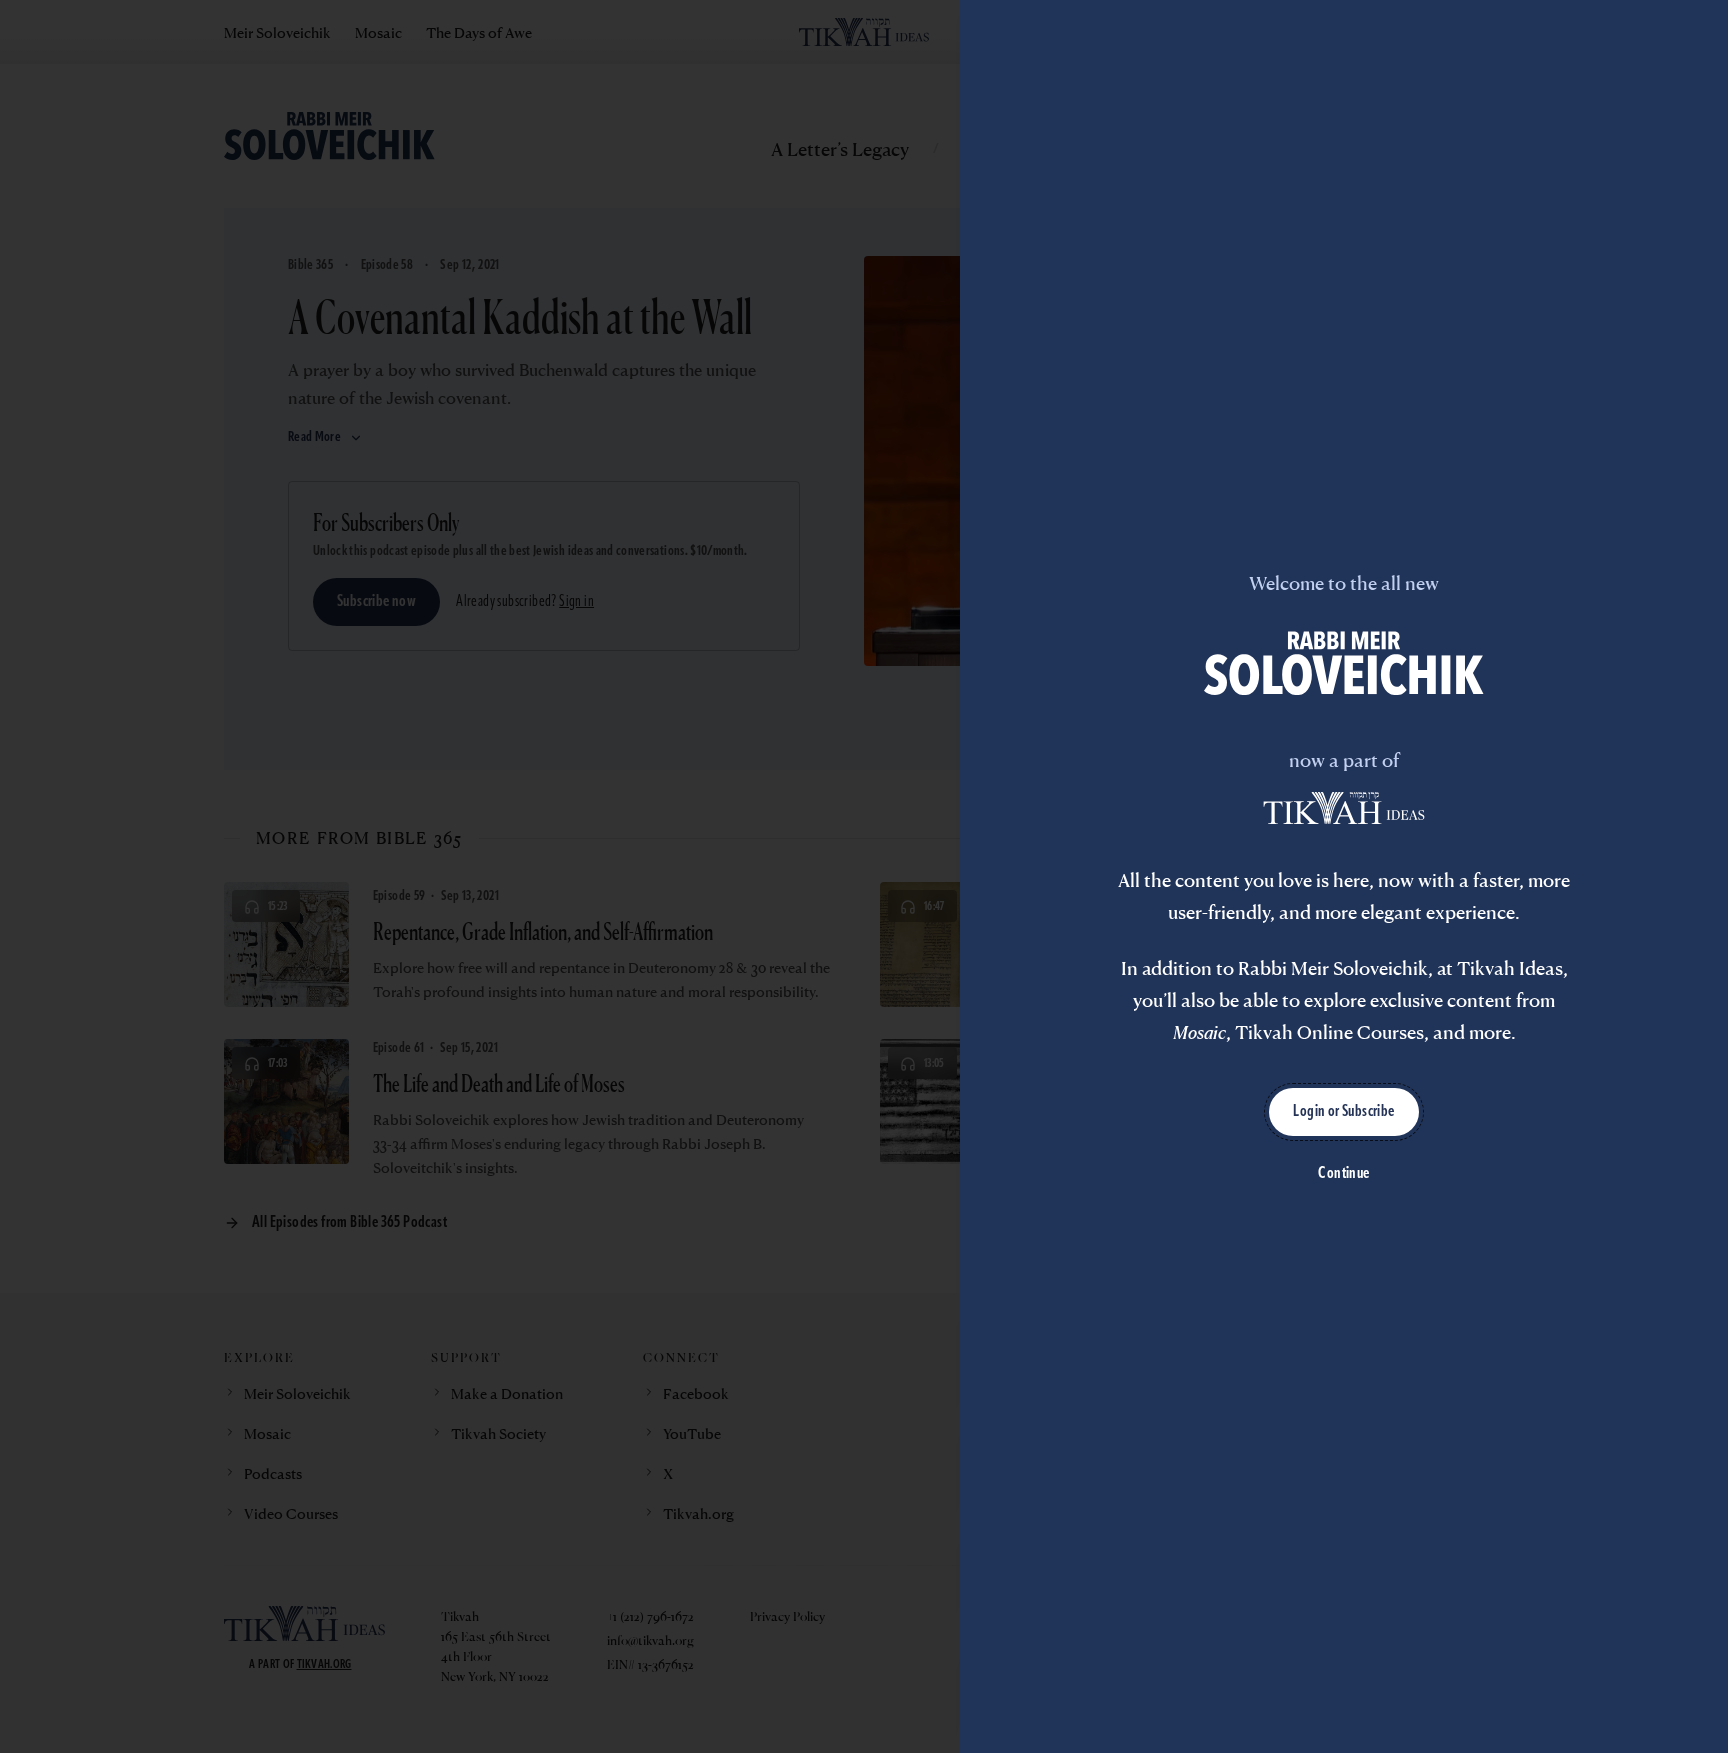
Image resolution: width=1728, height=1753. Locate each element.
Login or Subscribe (1343, 1112)
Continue (1343, 1174)
